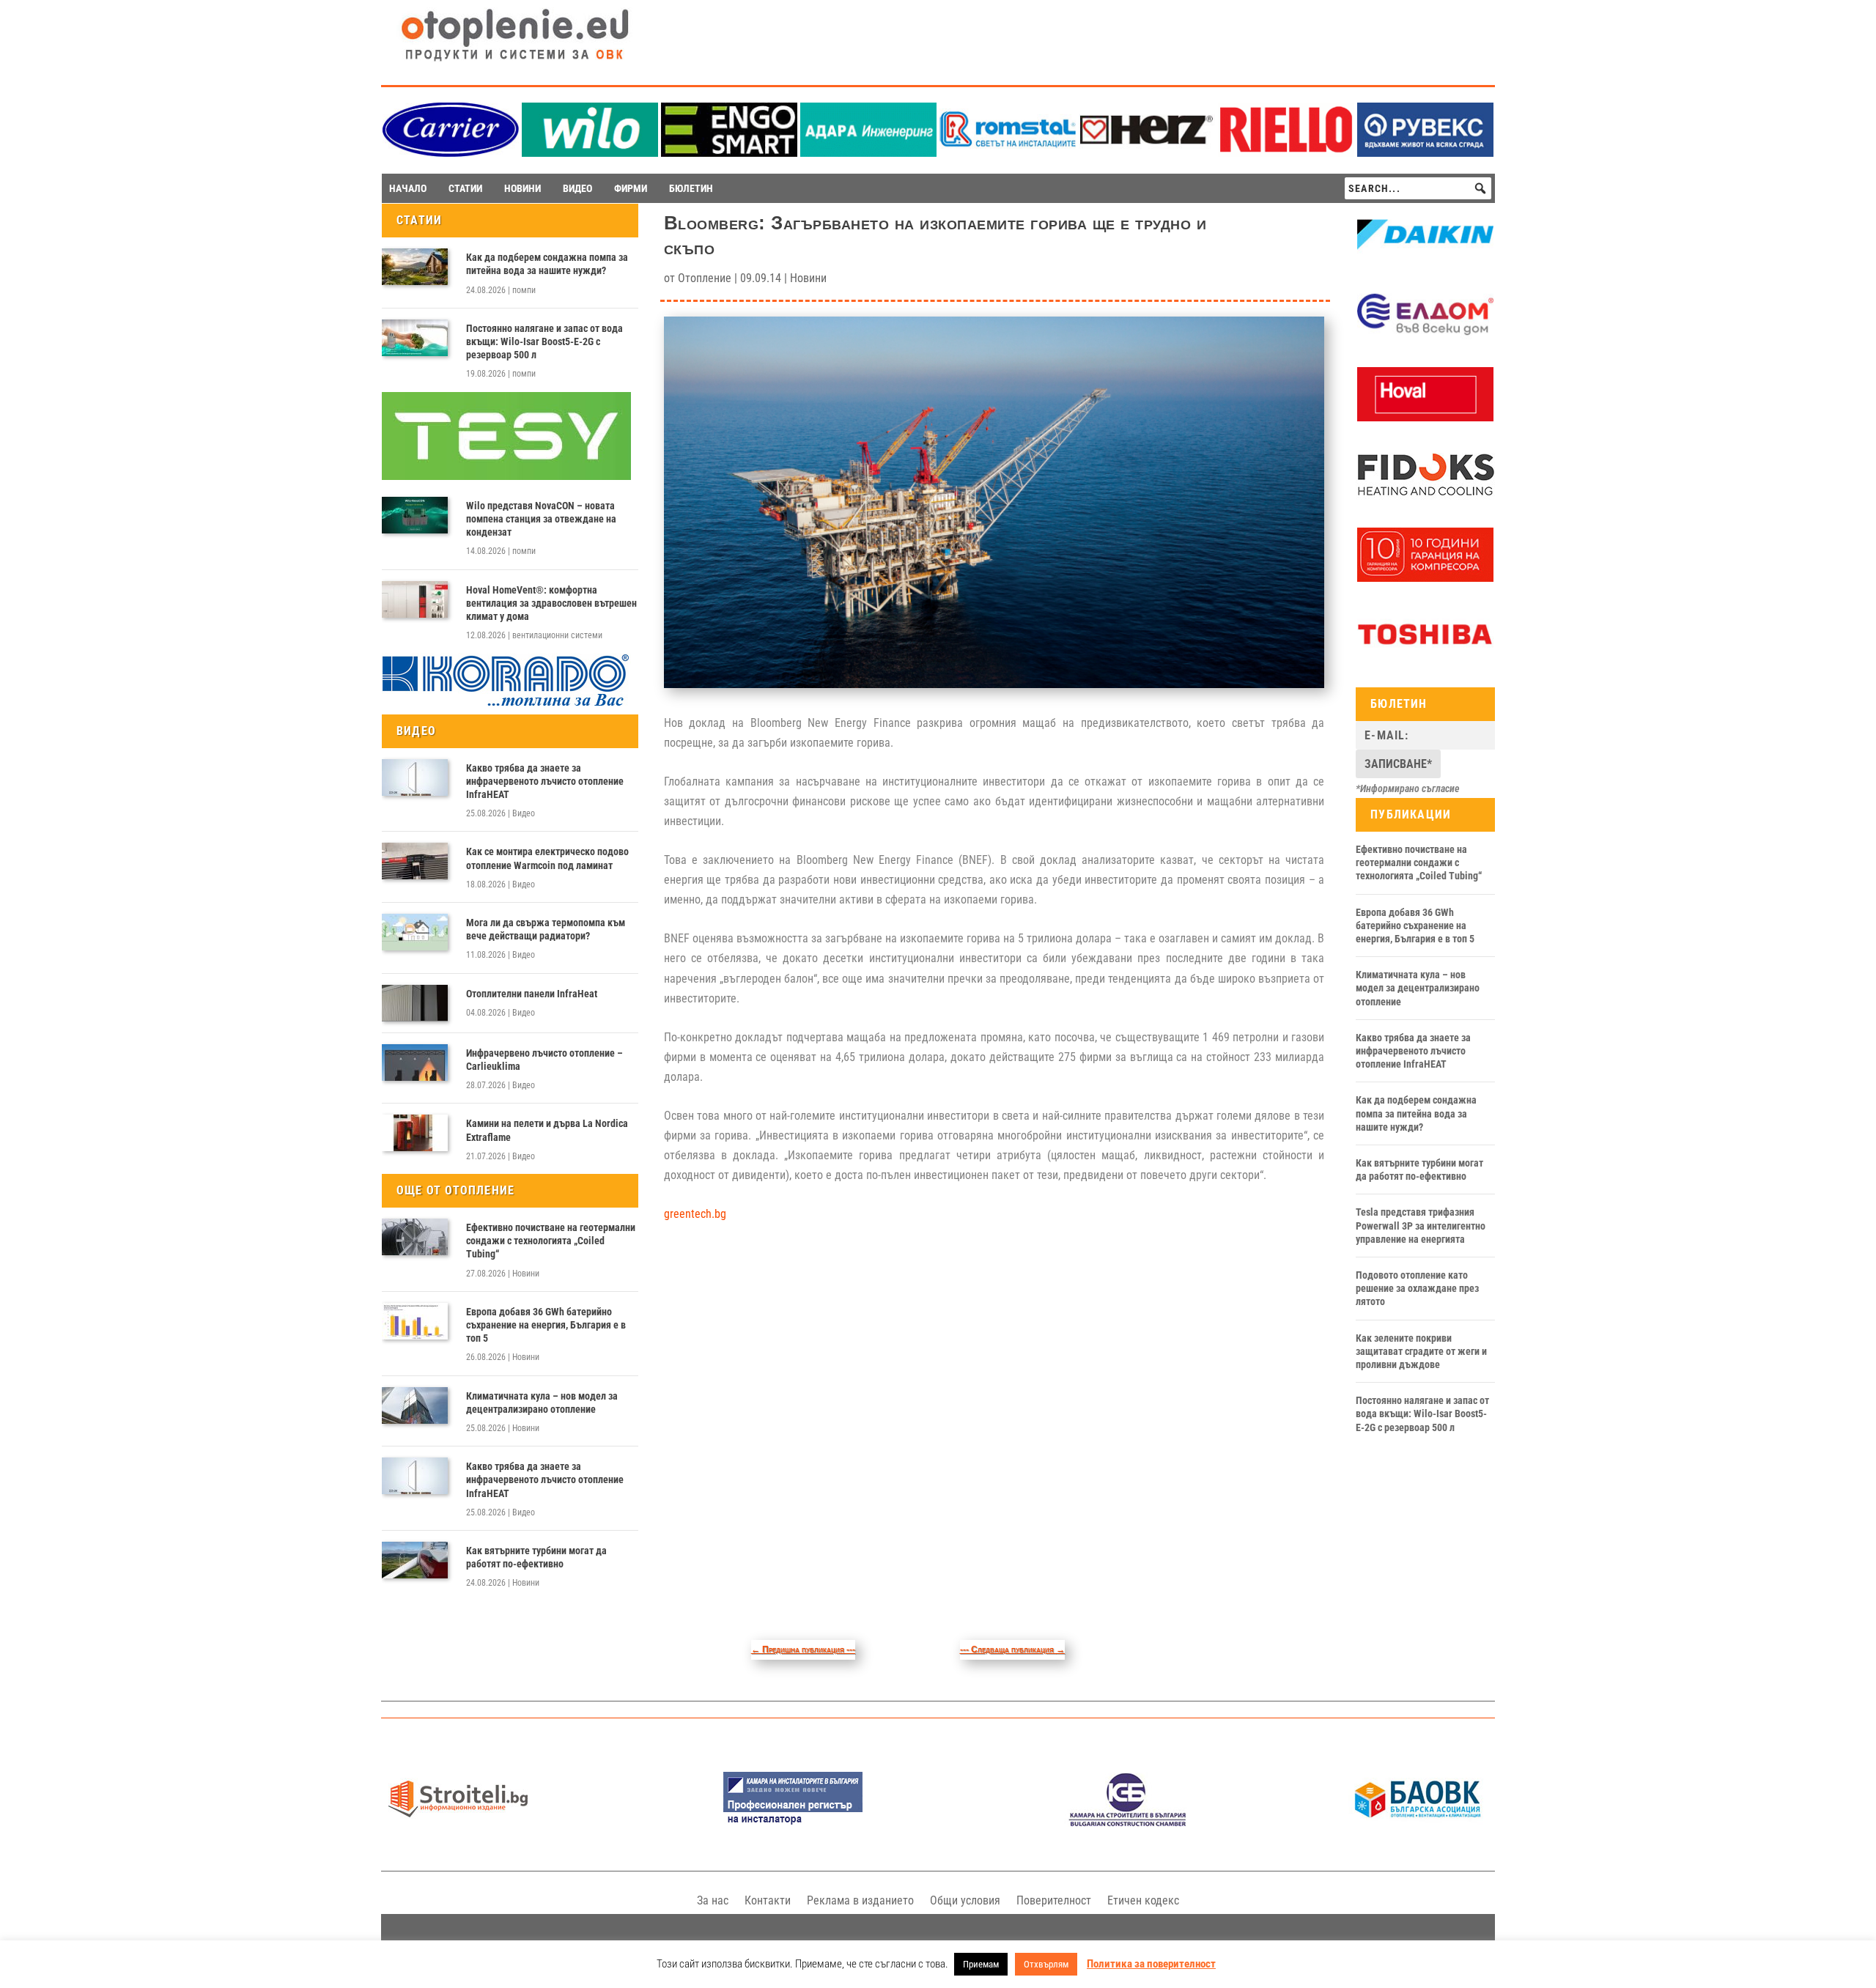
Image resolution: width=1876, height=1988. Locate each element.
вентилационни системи (557, 635)
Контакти (768, 1900)
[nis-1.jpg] (793, 1823)
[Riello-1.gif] (1286, 153)
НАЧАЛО (408, 188)
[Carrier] (451, 153)
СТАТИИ (465, 188)
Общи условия (965, 1900)
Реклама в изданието (860, 1900)
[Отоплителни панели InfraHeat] (415, 1003)
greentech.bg (695, 1214)
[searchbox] (1418, 188)
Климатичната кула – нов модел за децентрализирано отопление (542, 1403)
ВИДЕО (577, 188)
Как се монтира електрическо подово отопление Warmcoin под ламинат (547, 858)
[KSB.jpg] (1128, 1823)
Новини (526, 1274)
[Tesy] (506, 476)
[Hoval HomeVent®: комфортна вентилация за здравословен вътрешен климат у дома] (415, 599)
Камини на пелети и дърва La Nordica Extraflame (547, 1130)
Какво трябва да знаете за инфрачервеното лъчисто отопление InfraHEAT (545, 781)
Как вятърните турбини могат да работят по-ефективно (536, 1557)
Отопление (705, 278)
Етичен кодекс (1143, 1900)
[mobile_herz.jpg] (1147, 153)
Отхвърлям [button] (1046, 1964)
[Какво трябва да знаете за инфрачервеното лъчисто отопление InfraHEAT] (415, 777)
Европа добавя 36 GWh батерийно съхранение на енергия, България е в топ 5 (546, 1325)
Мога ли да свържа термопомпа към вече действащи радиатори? (546, 929)
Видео (524, 813)
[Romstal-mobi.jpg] (1008, 153)
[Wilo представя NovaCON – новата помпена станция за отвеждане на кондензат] (415, 515)
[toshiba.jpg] (1425, 657)
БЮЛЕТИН (691, 188)
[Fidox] (1425, 498)
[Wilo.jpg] (590, 153)
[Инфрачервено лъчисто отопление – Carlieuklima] (415, 1063)
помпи (524, 290)
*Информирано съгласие (1408, 788)
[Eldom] (1425, 338)
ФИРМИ (631, 188)
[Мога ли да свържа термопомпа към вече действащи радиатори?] (415, 932)
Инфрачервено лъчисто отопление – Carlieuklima (544, 1060)
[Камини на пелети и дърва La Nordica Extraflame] (415, 1133)
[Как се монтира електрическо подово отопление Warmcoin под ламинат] (415, 861)
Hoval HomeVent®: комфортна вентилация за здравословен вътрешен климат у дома (551, 603)
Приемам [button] (981, 1964)
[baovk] (1418, 1823)
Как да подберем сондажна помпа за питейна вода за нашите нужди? (547, 264)
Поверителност (1054, 1900)
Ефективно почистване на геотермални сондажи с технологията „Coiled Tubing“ (551, 1241)
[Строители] (458, 1823)
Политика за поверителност (1151, 1964)
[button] (1480, 188)
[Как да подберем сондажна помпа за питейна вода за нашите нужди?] (415, 267)
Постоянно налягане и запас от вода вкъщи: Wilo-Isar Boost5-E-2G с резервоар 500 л (544, 341)
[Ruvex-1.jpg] (1425, 153)
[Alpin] (1425, 578)
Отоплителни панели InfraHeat (532, 994)
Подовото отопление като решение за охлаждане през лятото (1417, 1288)
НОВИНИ (522, 188)
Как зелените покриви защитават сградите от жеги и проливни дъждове (1421, 1351)
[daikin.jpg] (1425, 258)
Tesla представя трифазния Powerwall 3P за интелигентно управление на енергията (1421, 1225)
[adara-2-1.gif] (868, 153)
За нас (713, 1900)
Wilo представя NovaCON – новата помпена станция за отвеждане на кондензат (541, 519)
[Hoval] (1425, 418)
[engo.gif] (729, 153)
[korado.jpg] (506, 704)
